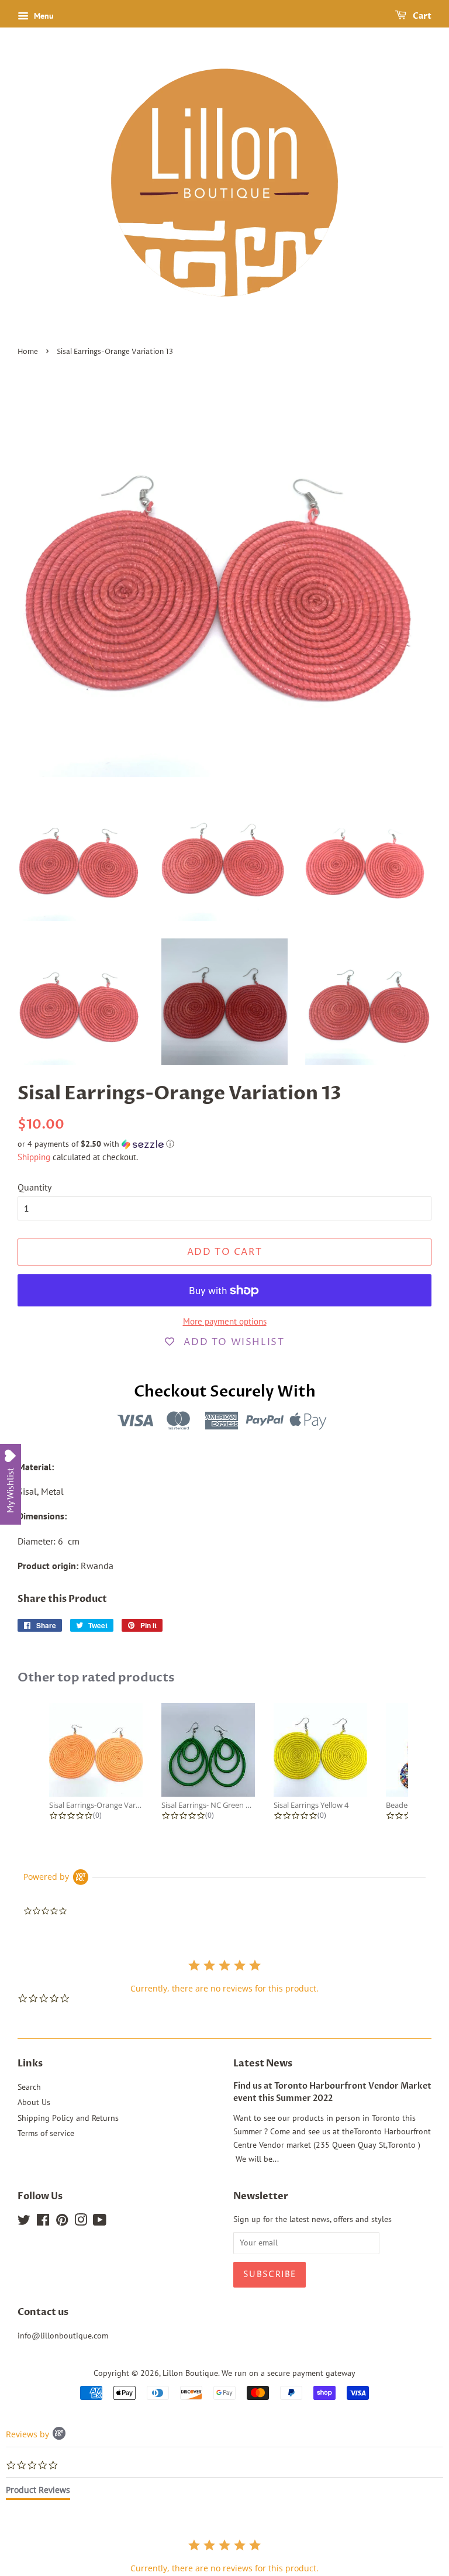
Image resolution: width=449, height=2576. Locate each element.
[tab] (38, 2492)
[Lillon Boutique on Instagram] (81, 2222)
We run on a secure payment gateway (289, 2373)
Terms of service (46, 2133)
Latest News (263, 2063)
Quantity (34, 1187)
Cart (421, 16)
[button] (224, 1144)
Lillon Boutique (190, 2373)
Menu (43, 16)
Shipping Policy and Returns (68, 2118)
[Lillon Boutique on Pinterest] (62, 2222)
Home (28, 352)
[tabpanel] (224, 2556)
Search (29, 2087)
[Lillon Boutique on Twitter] (24, 2222)
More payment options (225, 1321)
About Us (34, 2102)
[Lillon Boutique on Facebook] (43, 2222)
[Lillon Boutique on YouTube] (100, 2222)
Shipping (34, 1157)
